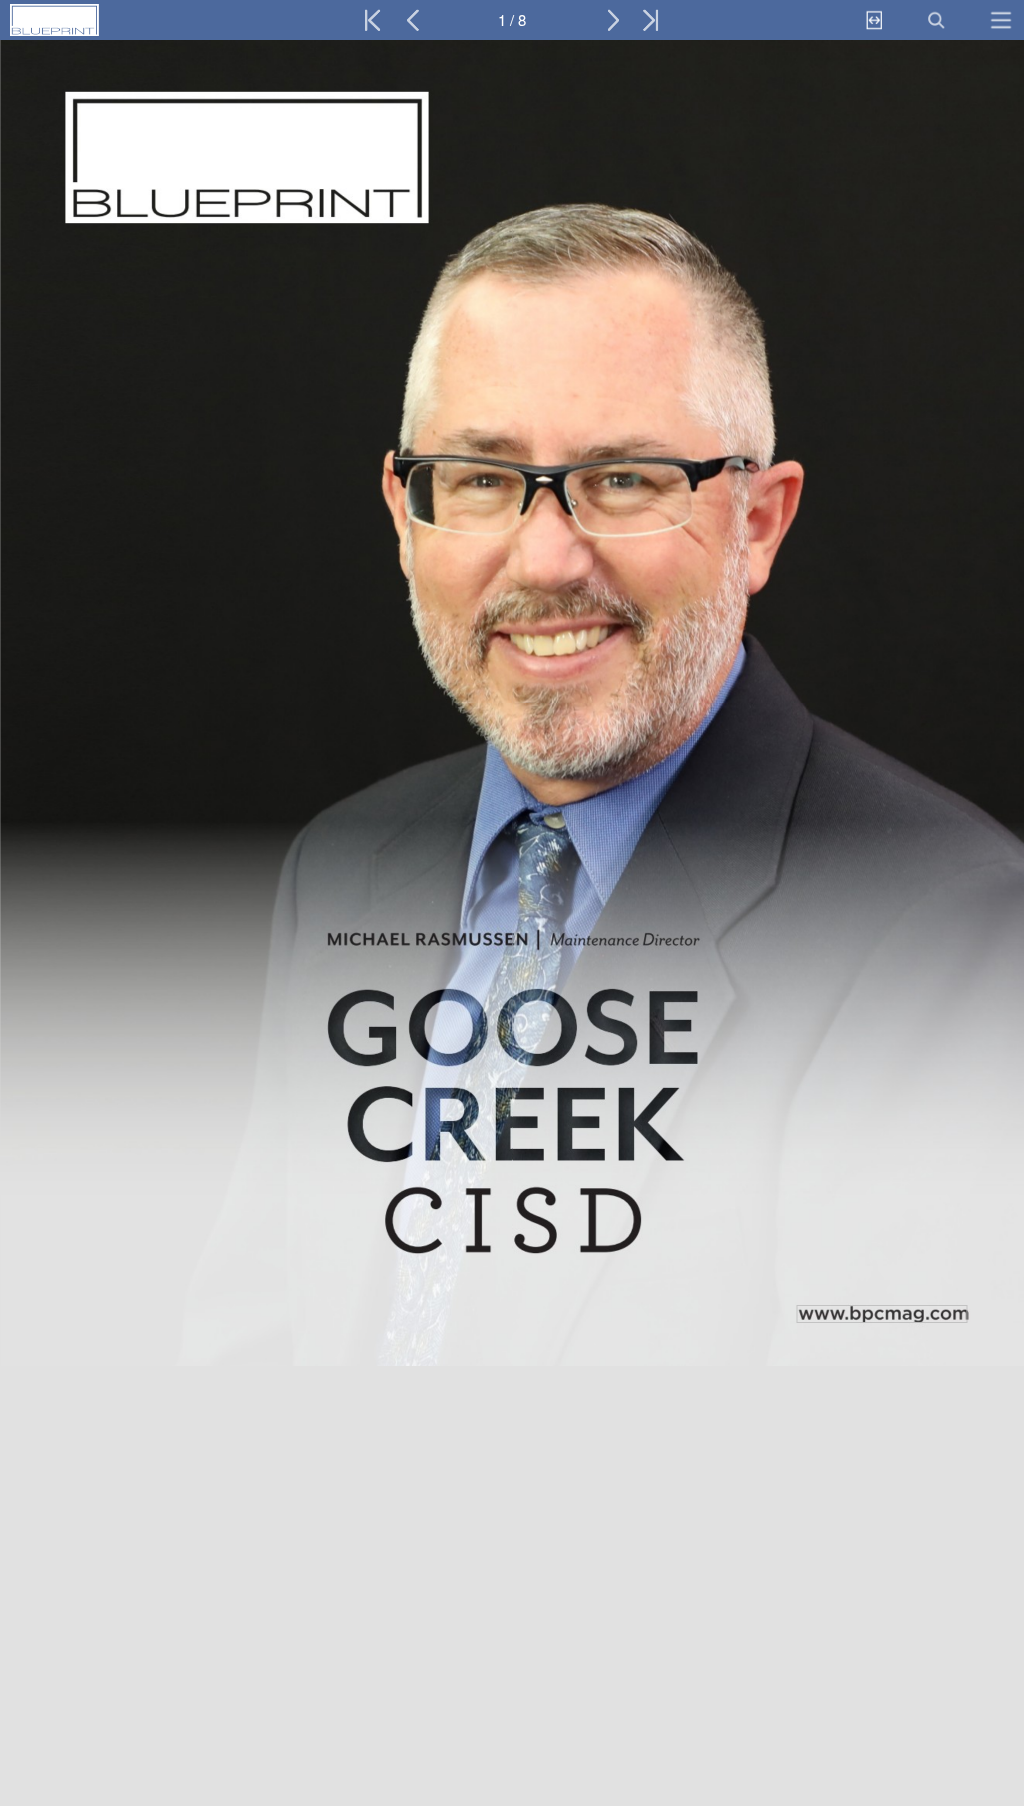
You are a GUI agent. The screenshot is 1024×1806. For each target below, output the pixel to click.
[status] (512, 20)
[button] (97, 20)
